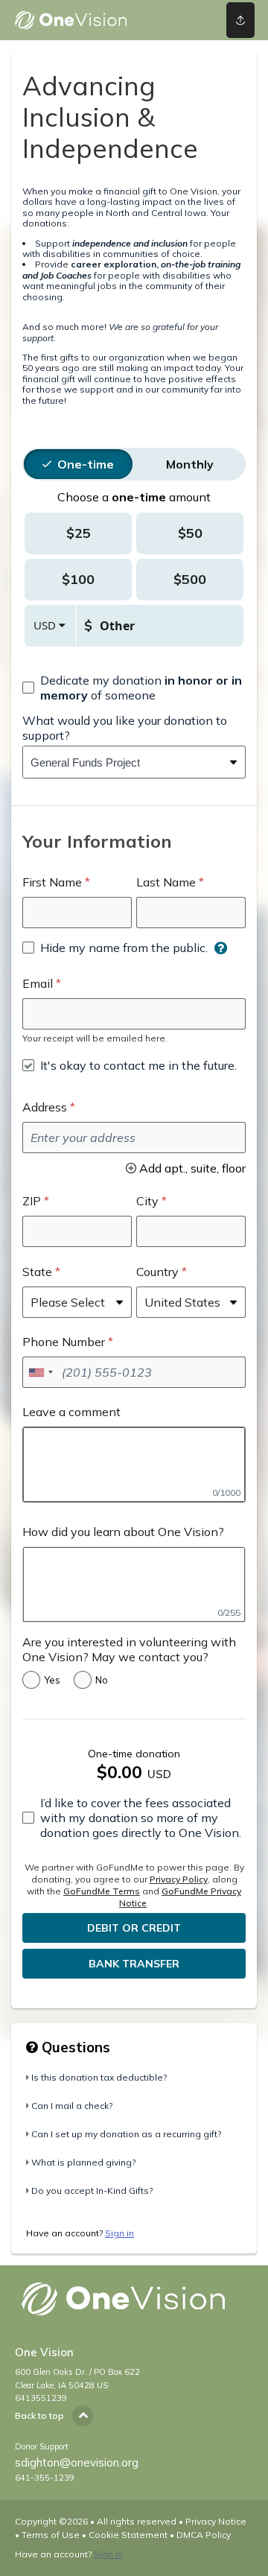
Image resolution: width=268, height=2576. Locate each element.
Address (45, 1107)
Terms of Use (51, 2535)
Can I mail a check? (72, 2106)
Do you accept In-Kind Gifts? (92, 2190)
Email (38, 983)
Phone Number (64, 1342)
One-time (86, 464)
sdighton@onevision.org (77, 2462)
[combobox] (123, 762)
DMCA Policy (204, 2535)
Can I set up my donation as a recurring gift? (126, 2134)
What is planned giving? (83, 2162)
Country (157, 1272)
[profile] (194, 20)
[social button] (240, 20)
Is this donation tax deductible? (99, 2077)
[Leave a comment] (134, 1465)
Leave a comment (71, 1412)
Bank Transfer (134, 1964)
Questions (74, 2047)
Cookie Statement (128, 2535)
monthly (190, 464)
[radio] (86, 464)
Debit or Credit (134, 1928)
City (147, 1201)
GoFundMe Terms (102, 1891)
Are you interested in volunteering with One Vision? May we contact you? (129, 1649)
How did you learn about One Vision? (123, 1532)
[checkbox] (134, 688)
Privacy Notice (216, 2521)
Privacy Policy (179, 1879)
